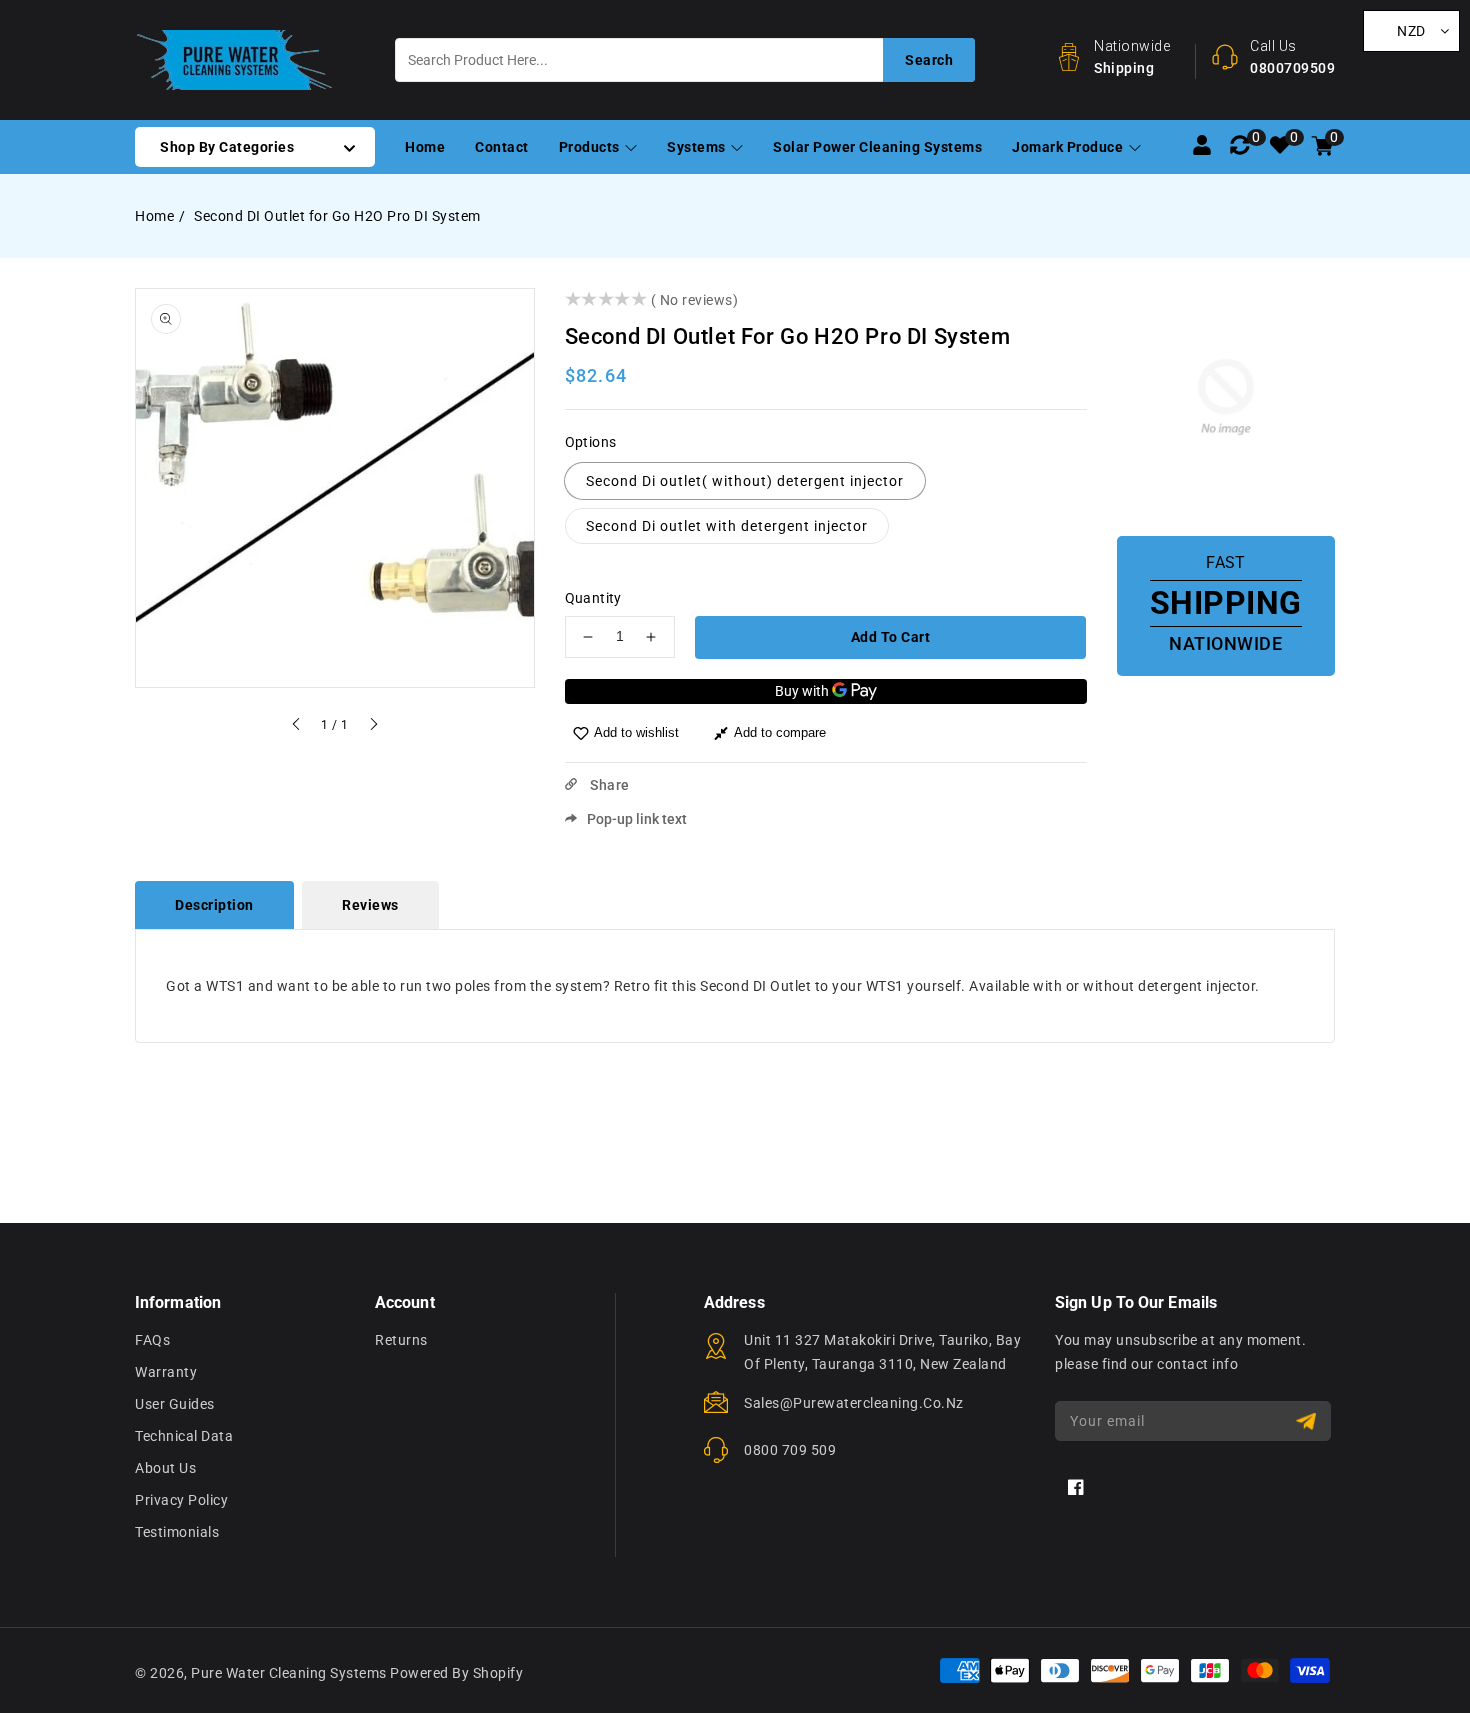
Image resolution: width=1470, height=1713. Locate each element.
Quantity (593, 598)
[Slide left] (297, 727)
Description (214, 905)
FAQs (152, 1340)
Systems (698, 147)
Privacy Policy (181, 1500)
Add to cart (891, 637)
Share (608, 785)
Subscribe (1308, 1421)
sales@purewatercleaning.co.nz (854, 1403)
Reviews (370, 905)
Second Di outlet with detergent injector (727, 526)
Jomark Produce (1069, 147)
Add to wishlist (636, 732)
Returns (401, 1340)
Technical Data (184, 1436)
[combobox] (685, 60)
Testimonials (177, 1532)
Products (591, 147)
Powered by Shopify (456, 1673)
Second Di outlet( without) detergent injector (745, 481)
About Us (165, 1468)
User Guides (175, 1404)
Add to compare (780, 732)
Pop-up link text (637, 819)
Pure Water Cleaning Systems (289, 1673)
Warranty (166, 1372)
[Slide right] (373, 727)
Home (154, 216)
